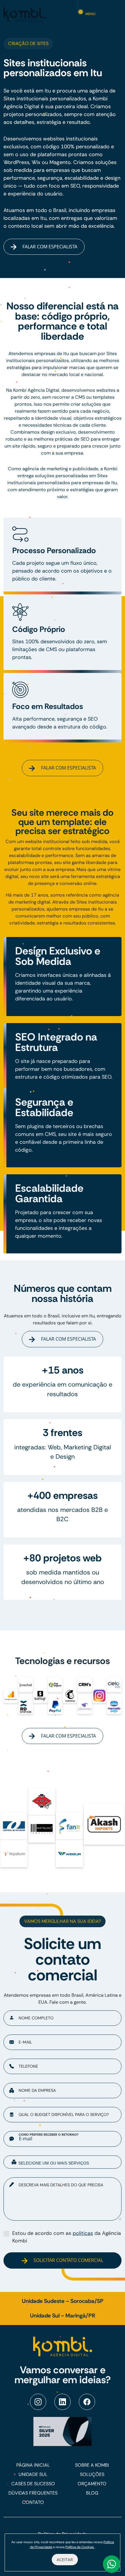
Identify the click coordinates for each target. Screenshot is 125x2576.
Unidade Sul (33, 2474)
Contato (33, 2502)
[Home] (25, 14)
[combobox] (63, 2162)
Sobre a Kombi (92, 2465)
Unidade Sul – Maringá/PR (63, 2316)
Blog (92, 2493)
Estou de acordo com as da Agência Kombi (67, 2237)
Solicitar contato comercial (68, 2260)
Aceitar (65, 2560)
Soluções (92, 2474)
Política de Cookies (80, 2547)
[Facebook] (87, 2402)
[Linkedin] (63, 2402)
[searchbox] (67, 2163)
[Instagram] (38, 2402)
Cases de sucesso (33, 2484)
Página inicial (33, 2465)
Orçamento (92, 2484)
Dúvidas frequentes (33, 2493)
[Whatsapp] (112, 2564)
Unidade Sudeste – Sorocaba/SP (63, 2301)
